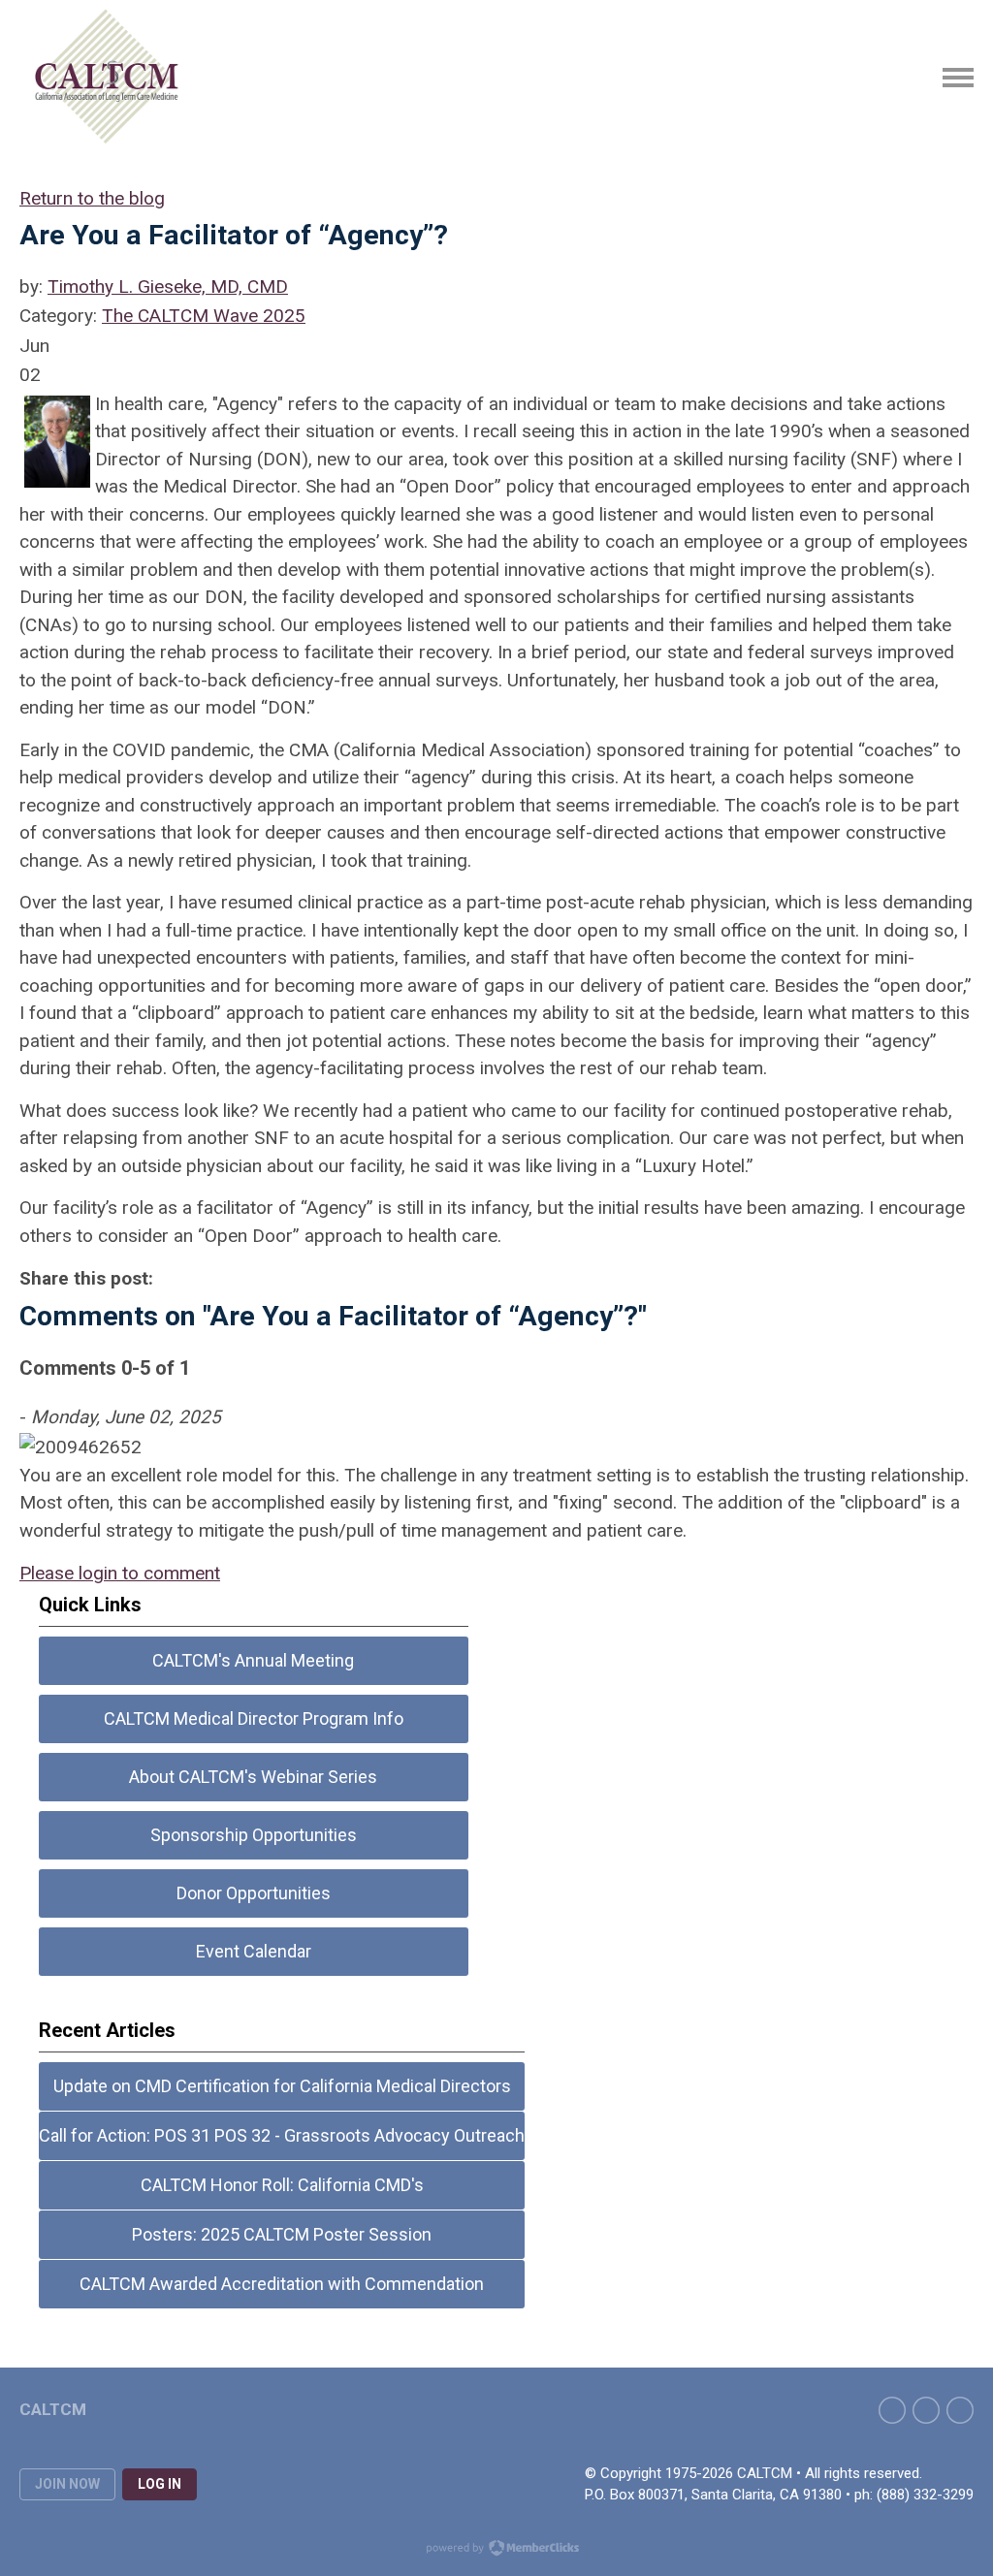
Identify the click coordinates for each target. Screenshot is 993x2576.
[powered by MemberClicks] (496, 2550)
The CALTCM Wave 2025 (204, 316)
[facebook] (892, 2410)
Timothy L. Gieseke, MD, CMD (168, 286)
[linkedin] (960, 2410)
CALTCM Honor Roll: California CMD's (282, 2185)
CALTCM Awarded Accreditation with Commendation (282, 2284)
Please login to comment (120, 1573)
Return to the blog (92, 198)
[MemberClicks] (107, 78)
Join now (67, 2484)
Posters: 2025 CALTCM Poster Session (282, 2234)
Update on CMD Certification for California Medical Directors (282, 2086)
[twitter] (926, 2410)
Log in (160, 2484)
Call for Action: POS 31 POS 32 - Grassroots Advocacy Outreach (282, 2135)
